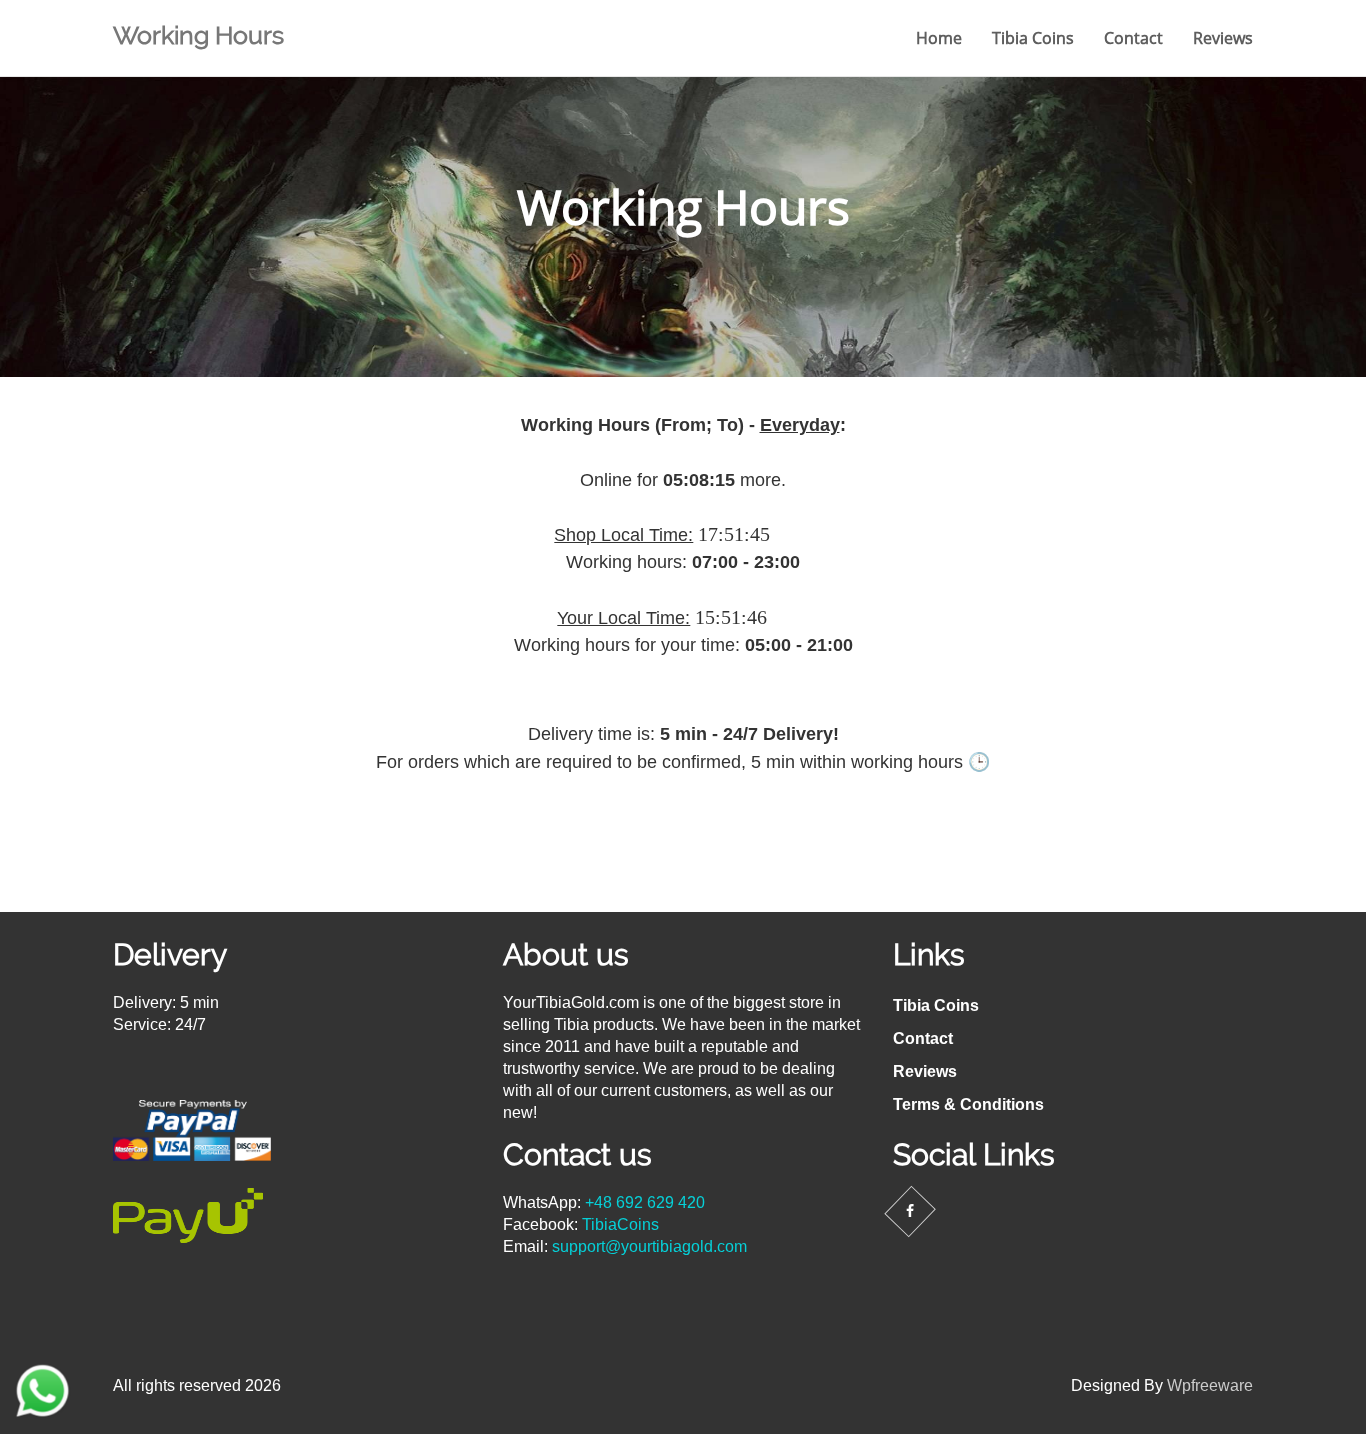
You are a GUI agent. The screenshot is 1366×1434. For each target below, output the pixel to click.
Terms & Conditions (968, 1104)
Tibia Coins (1033, 38)
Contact (1133, 38)
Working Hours (198, 35)
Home (939, 38)
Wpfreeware (1210, 1385)
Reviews (1223, 38)
